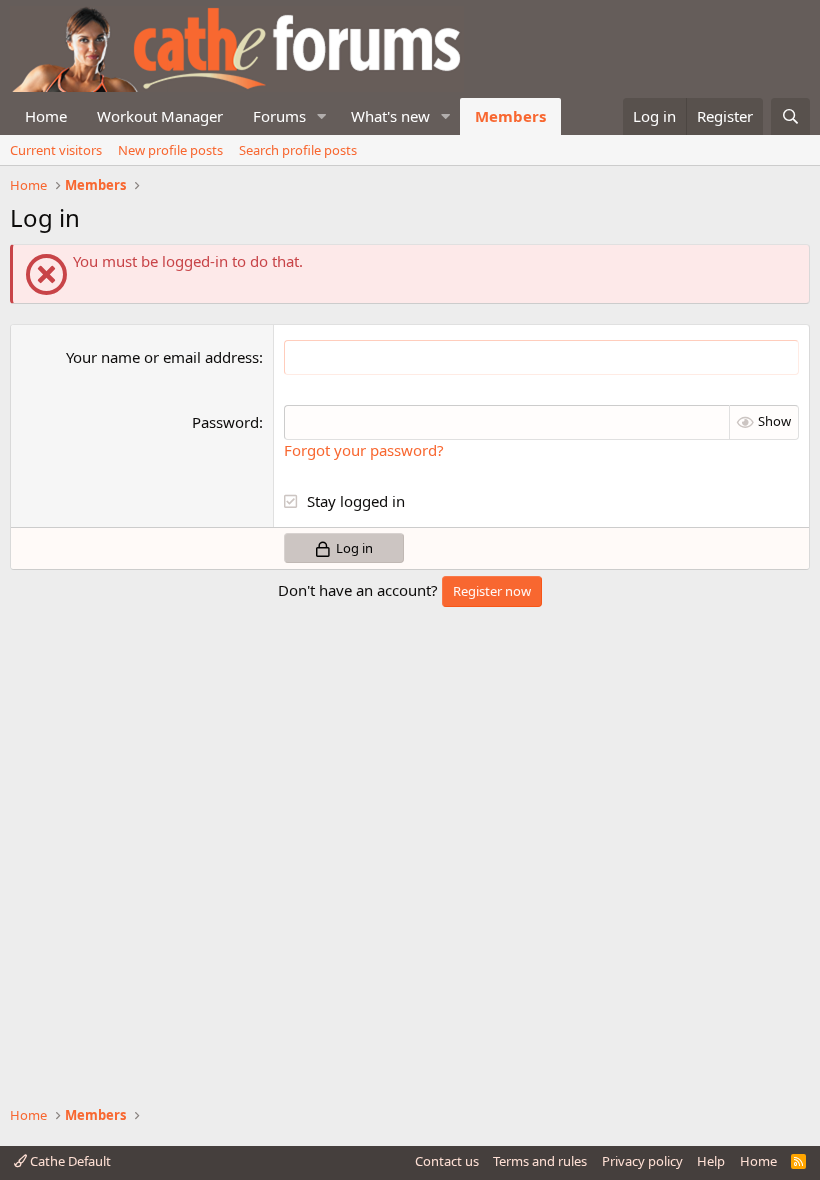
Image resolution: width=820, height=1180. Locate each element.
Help (711, 1161)
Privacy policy (642, 1161)
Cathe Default (69, 1161)
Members (510, 116)
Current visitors (56, 150)
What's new (390, 116)
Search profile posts (298, 150)
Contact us (447, 1161)
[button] (322, 116)
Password (225, 422)
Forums (279, 116)
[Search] (790, 116)
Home (46, 116)
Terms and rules (540, 1161)
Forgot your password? (364, 450)
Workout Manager (160, 116)
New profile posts (170, 150)
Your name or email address (162, 357)
